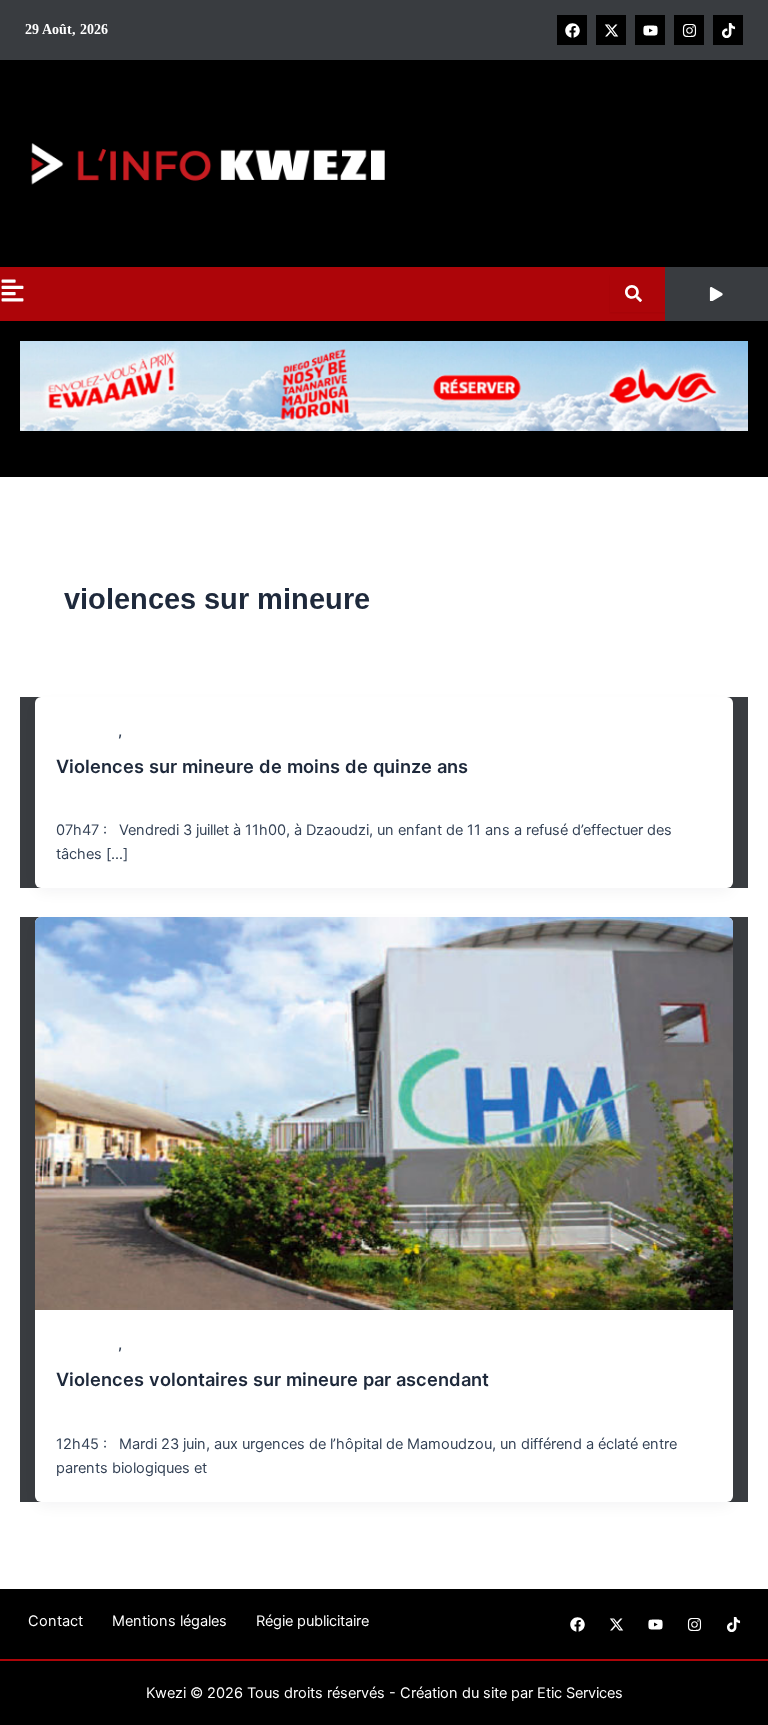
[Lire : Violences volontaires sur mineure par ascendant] (384, 1113)
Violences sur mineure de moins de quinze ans (262, 766)
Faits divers (161, 731)
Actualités (87, 731)
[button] (716, 294)
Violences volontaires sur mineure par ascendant (272, 1379)
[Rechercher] (637, 293)
